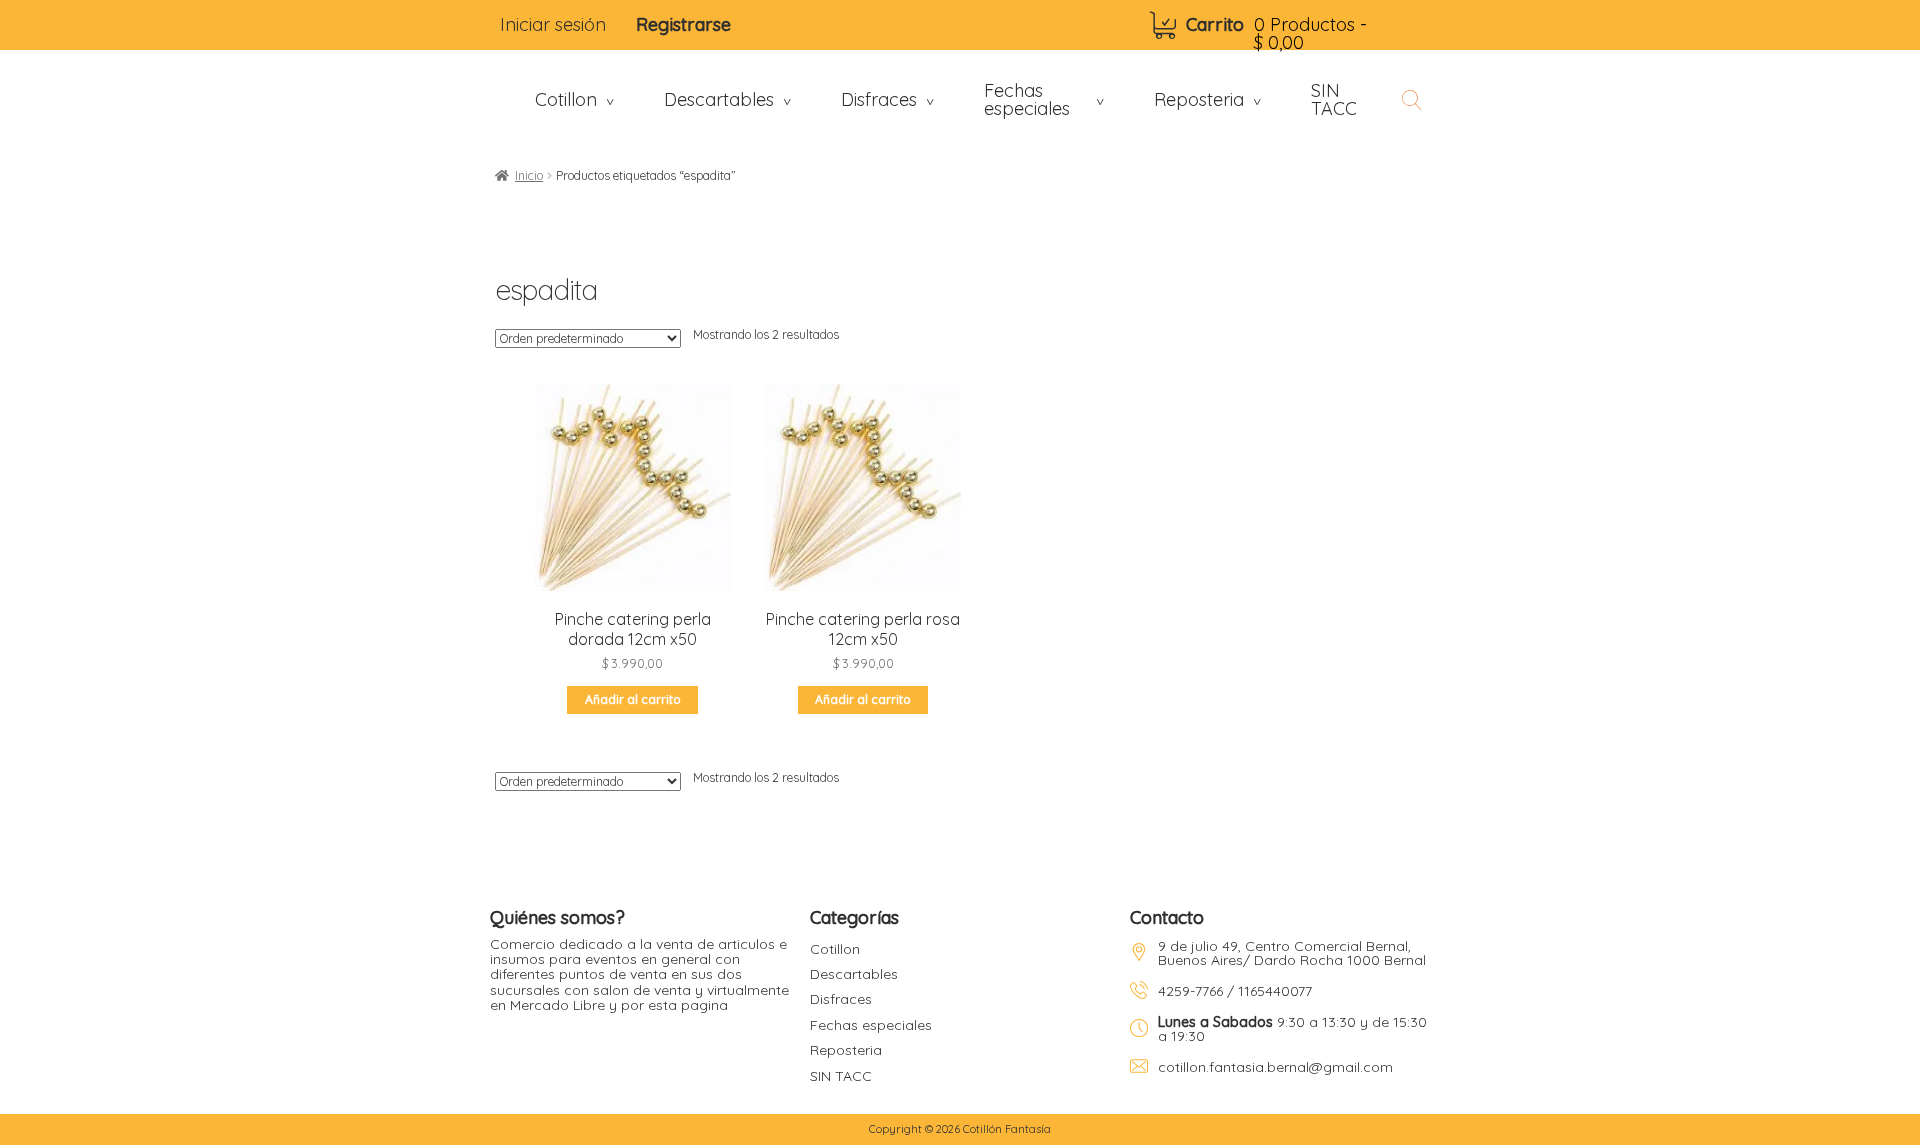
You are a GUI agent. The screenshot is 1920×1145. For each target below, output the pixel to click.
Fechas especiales (871, 1025)
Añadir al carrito (633, 699)
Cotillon (835, 949)
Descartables (854, 974)
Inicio (529, 175)
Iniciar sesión (553, 24)
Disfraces (841, 999)
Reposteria (846, 1050)
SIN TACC (841, 1076)
